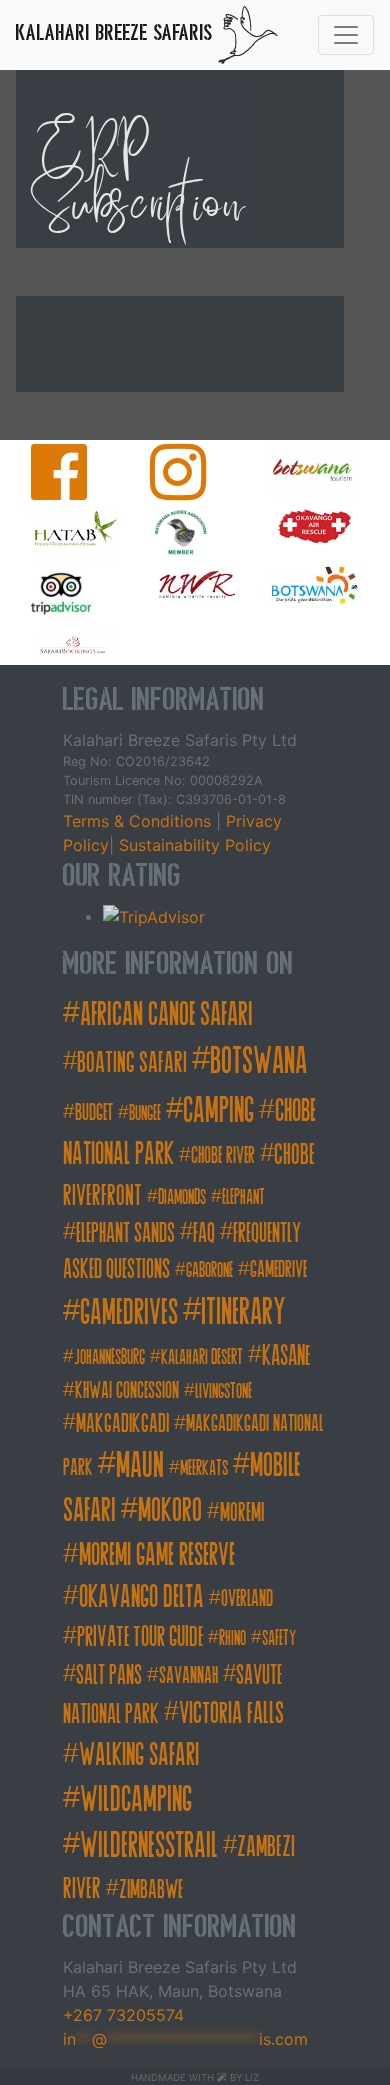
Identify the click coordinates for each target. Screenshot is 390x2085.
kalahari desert (202, 1357)
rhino (232, 1638)
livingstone (223, 1391)
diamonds (182, 1197)
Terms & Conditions (139, 821)
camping (218, 1110)
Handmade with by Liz (195, 2077)
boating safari (132, 1062)
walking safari (139, 1755)
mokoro (170, 1510)
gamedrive (278, 1269)
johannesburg (109, 1357)
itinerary (243, 1312)
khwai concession (127, 1390)
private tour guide (140, 1636)
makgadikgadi (122, 1423)
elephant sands (125, 1233)
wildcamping (136, 1799)
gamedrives (129, 1312)
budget (94, 1112)
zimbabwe (151, 1889)
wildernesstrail (149, 1845)
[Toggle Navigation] (346, 35)
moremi (242, 1512)
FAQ (204, 1233)
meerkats (204, 1468)
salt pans (109, 1675)
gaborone (209, 1270)
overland (247, 1598)
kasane (286, 1355)
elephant (243, 1197)
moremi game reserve (157, 1555)
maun (140, 1464)
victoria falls (231, 1713)
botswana (258, 1061)
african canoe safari (166, 1014)
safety (279, 1638)
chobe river (223, 1155)
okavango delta (141, 1597)
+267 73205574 (123, 2015)
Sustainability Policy (192, 845)
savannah (188, 1675)
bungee (145, 1113)
